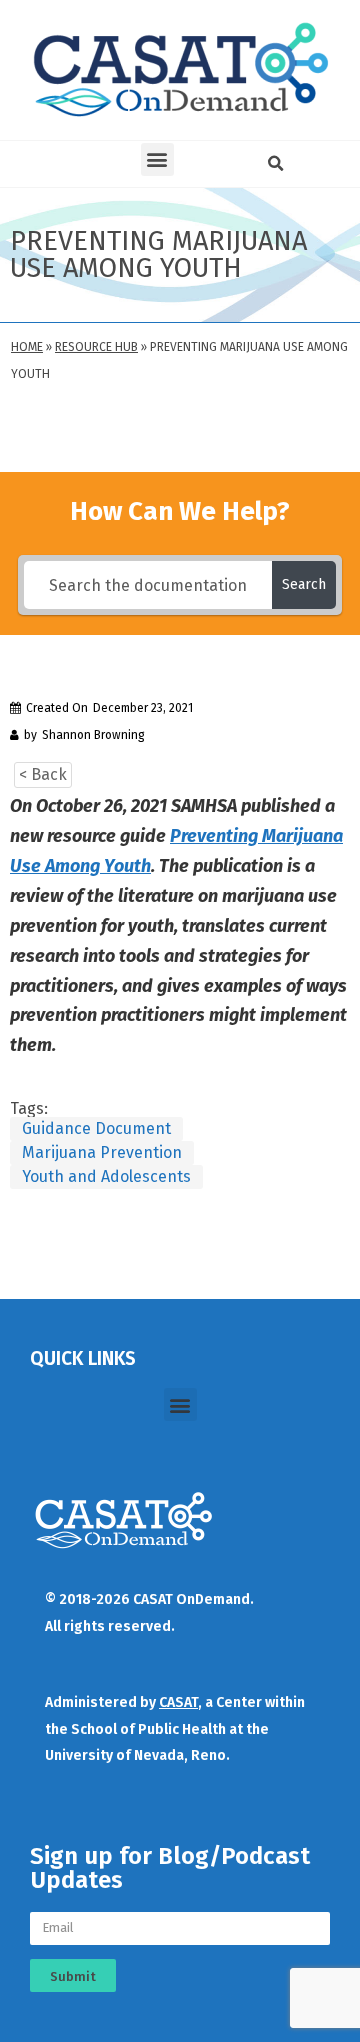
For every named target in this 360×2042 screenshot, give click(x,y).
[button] (157, 159)
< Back (43, 774)
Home (27, 347)
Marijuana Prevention (102, 1152)
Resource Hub (96, 347)
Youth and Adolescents (106, 1176)
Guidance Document (96, 1128)
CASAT (178, 1702)
